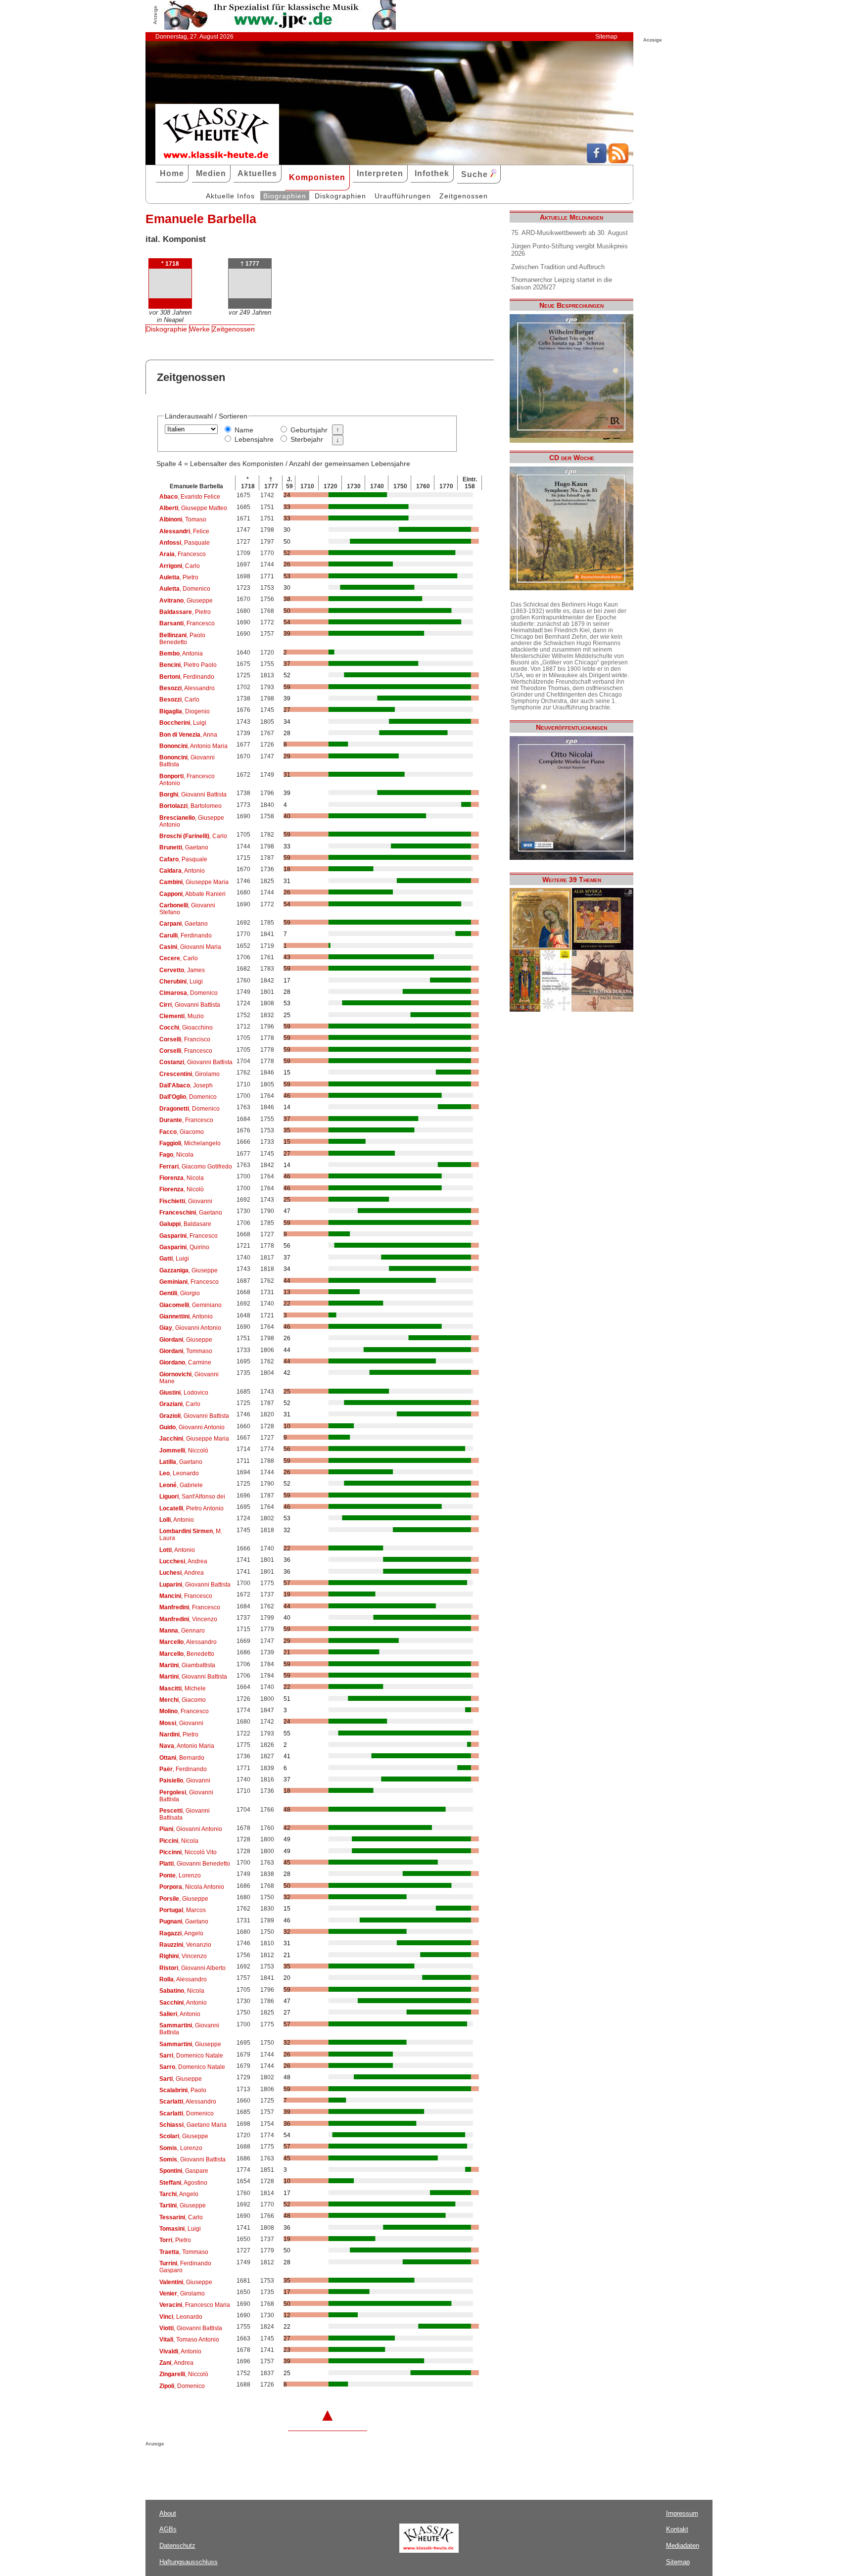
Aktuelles (257, 173)
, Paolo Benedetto (182, 639)
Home (172, 173)
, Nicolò (182, 1189)
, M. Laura (191, 1535)
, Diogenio (185, 711)
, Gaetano (184, 847)
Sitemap (606, 37)
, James (182, 970)
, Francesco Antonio (187, 780)
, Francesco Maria (195, 2305)
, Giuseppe (186, 601)
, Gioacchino (186, 1028)
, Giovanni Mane (189, 1378)
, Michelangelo (190, 1143)
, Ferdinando (187, 677)
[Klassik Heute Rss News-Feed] (618, 161)
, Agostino (183, 2183)
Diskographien (340, 196)
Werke (200, 329)
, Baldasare (185, 1224)
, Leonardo (179, 1473)
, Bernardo (182, 1758)
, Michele (183, 1688)
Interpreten (380, 173)
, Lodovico (184, 1393)
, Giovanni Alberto (192, 1968)
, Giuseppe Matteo (193, 508)
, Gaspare (184, 2171)
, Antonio (182, 871)
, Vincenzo (188, 1619)
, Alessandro (187, 688)
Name (244, 430)
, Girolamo (190, 1074)
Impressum (682, 2513)
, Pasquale (185, 543)
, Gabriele (181, 1485)
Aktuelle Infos (230, 196)
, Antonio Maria (193, 746)
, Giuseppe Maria (194, 882)
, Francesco (183, 554)
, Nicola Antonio (192, 1887)
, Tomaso (183, 519)
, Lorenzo (180, 1875)
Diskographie (166, 329)
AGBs (168, 2529)
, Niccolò (184, 1451)
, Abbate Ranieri (192, 894)
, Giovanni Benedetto (195, 1864)
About (168, 2513)
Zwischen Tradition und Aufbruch (558, 267)
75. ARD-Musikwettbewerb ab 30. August (570, 233)
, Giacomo (182, 1132)
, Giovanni (186, 1201)
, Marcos (183, 1910)
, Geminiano (190, 1305)
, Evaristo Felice (190, 497)
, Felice (184, 531)
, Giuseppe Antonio (192, 821)
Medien (211, 173)
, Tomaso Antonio (189, 2340)
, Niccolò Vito (188, 1852)
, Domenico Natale (191, 2056)
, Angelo (181, 1933)
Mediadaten (683, 2546)
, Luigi (183, 723)
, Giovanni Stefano (187, 909)
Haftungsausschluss (189, 2562)
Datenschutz (177, 2546)
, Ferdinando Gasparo (185, 2267)
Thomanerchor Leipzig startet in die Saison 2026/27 (562, 283)
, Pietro (179, 577)
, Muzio (182, 1016)
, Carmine (185, 1362)
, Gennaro (182, 1631)
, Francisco (185, 1039)
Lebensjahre (254, 439)
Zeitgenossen (464, 196)
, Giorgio (180, 1293)
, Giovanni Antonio (190, 1328)
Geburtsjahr (309, 430)
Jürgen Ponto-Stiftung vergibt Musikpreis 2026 (570, 250)
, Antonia (181, 654)
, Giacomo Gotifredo (196, 1167)
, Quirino (184, 1247)
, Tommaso (186, 1351)
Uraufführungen (403, 196)
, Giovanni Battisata (185, 1814)
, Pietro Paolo (188, 665)
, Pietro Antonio (191, 1508)
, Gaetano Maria (193, 2125)
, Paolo (183, 2090)
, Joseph (186, 1085)
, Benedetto (187, 1654)
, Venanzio (185, 1945)
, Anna (188, 735)
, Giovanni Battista (187, 761)
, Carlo (180, 566)
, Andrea (183, 1561)
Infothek (432, 173)
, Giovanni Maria (190, 947)
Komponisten (317, 177)
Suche (476, 174)
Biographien (285, 196)
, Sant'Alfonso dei (192, 1497)
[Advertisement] (261, 2466)
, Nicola (176, 1155)
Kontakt (677, 2529)
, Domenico (185, 589)
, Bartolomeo (190, 806)
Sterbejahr (307, 439)
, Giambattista (187, 1665)
